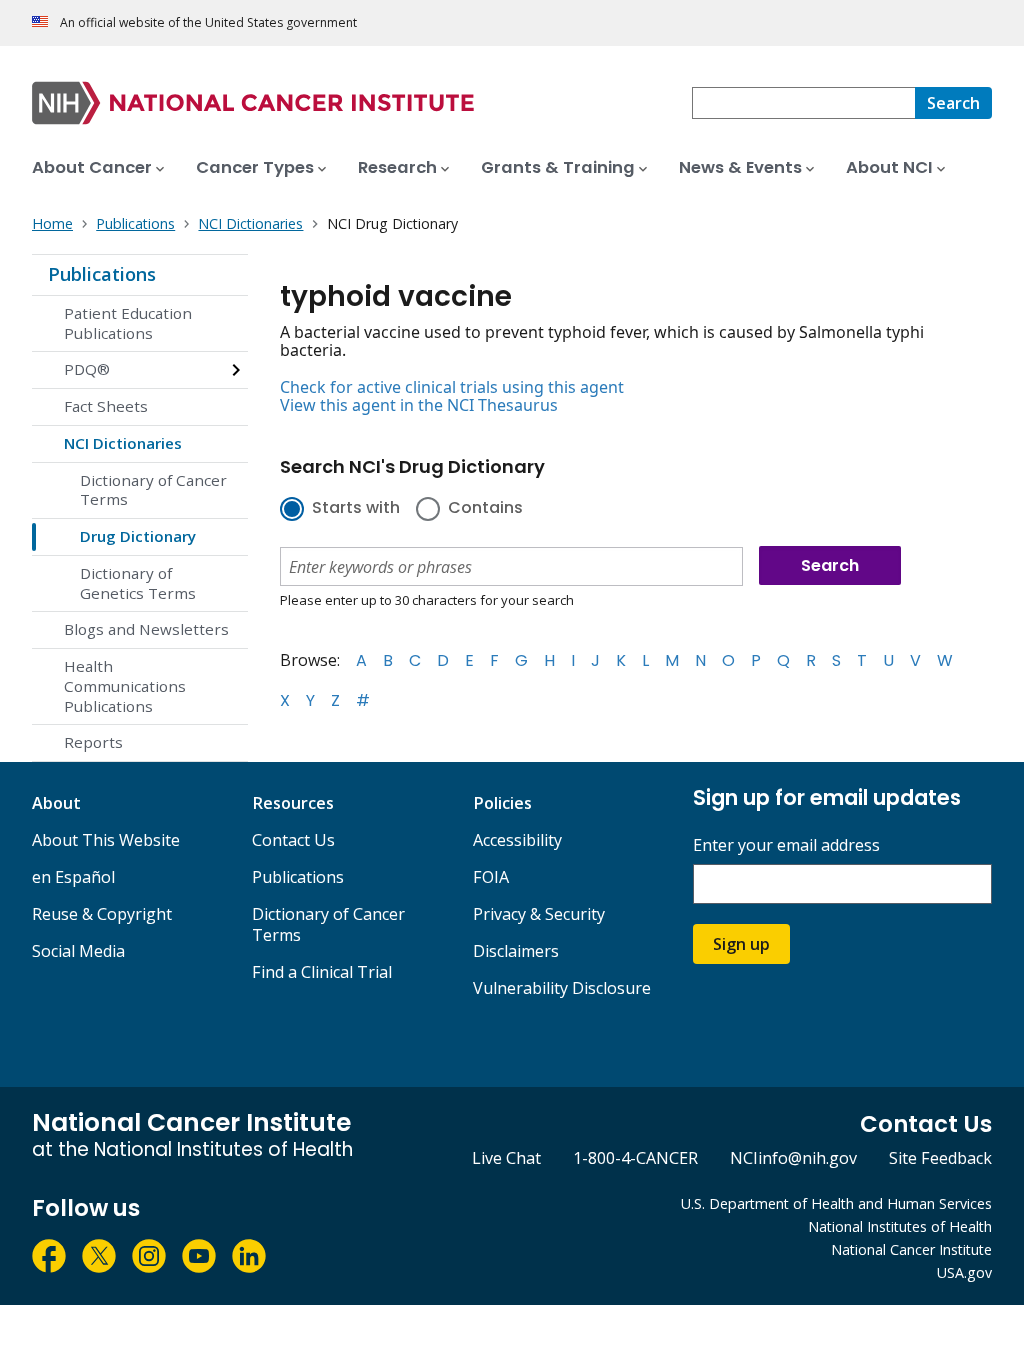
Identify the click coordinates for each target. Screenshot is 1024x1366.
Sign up (741, 944)
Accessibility (517, 840)
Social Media (78, 951)
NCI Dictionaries (123, 443)
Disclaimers (516, 951)
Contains (485, 509)
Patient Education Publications (128, 323)
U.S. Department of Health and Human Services (836, 1203)
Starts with (356, 509)
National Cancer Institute (911, 1249)
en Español (73, 877)
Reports (93, 742)
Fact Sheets (106, 406)
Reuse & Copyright (102, 914)
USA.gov (964, 1272)
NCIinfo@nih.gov (793, 1158)
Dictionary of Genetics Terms (138, 583)
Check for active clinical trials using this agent (452, 387)
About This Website (106, 840)
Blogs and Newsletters (146, 629)
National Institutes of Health (900, 1226)
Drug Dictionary (138, 536)
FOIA (491, 877)
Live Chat (506, 1158)
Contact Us (293, 840)
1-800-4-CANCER (635, 1158)
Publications (102, 274)
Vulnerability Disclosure (562, 988)
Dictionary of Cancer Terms (153, 490)
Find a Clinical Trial (322, 972)
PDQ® (87, 369)
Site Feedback (940, 1158)
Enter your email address (786, 845)
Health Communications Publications (125, 686)
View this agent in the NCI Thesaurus (419, 405)
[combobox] (803, 103)
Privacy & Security (539, 914)
